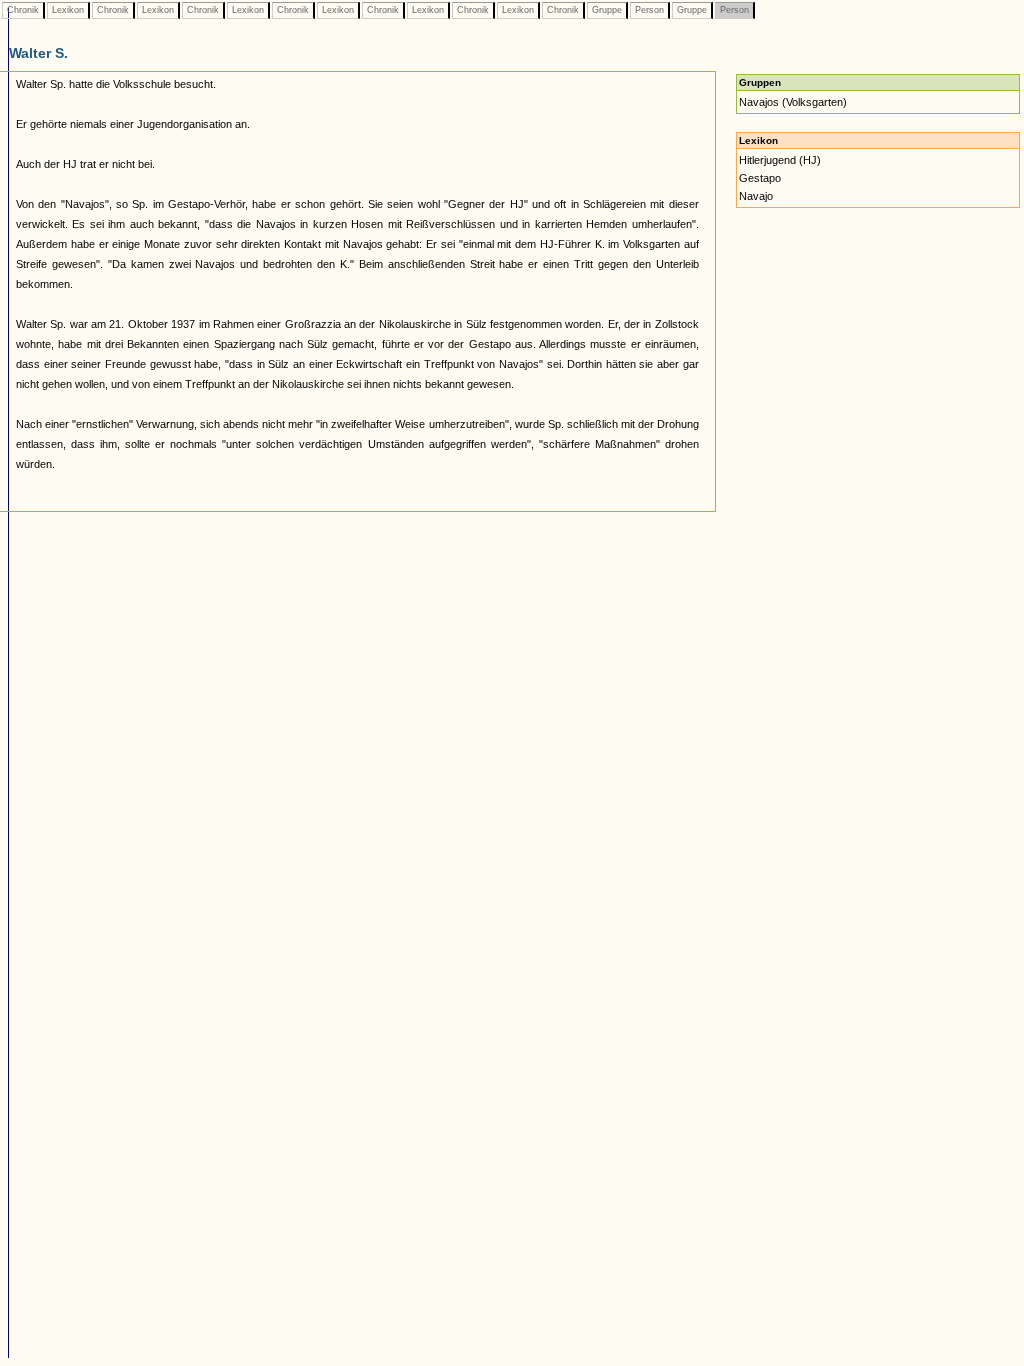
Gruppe (607, 10)
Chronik (23, 10)
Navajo (756, 196)
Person (649, 10)
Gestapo (760, 178)
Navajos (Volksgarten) (793, 102)
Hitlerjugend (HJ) (780, 160)
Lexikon (68, 10)
